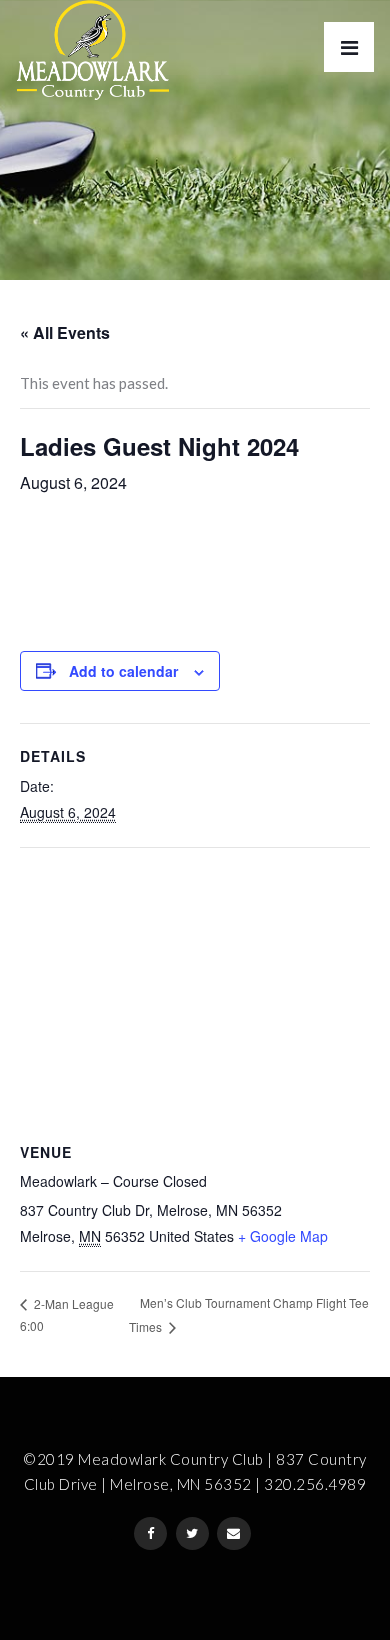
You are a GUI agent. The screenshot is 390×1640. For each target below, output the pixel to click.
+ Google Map (283, 1236)
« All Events (65, 332)
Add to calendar (123, 671)
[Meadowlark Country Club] (92, 50)
